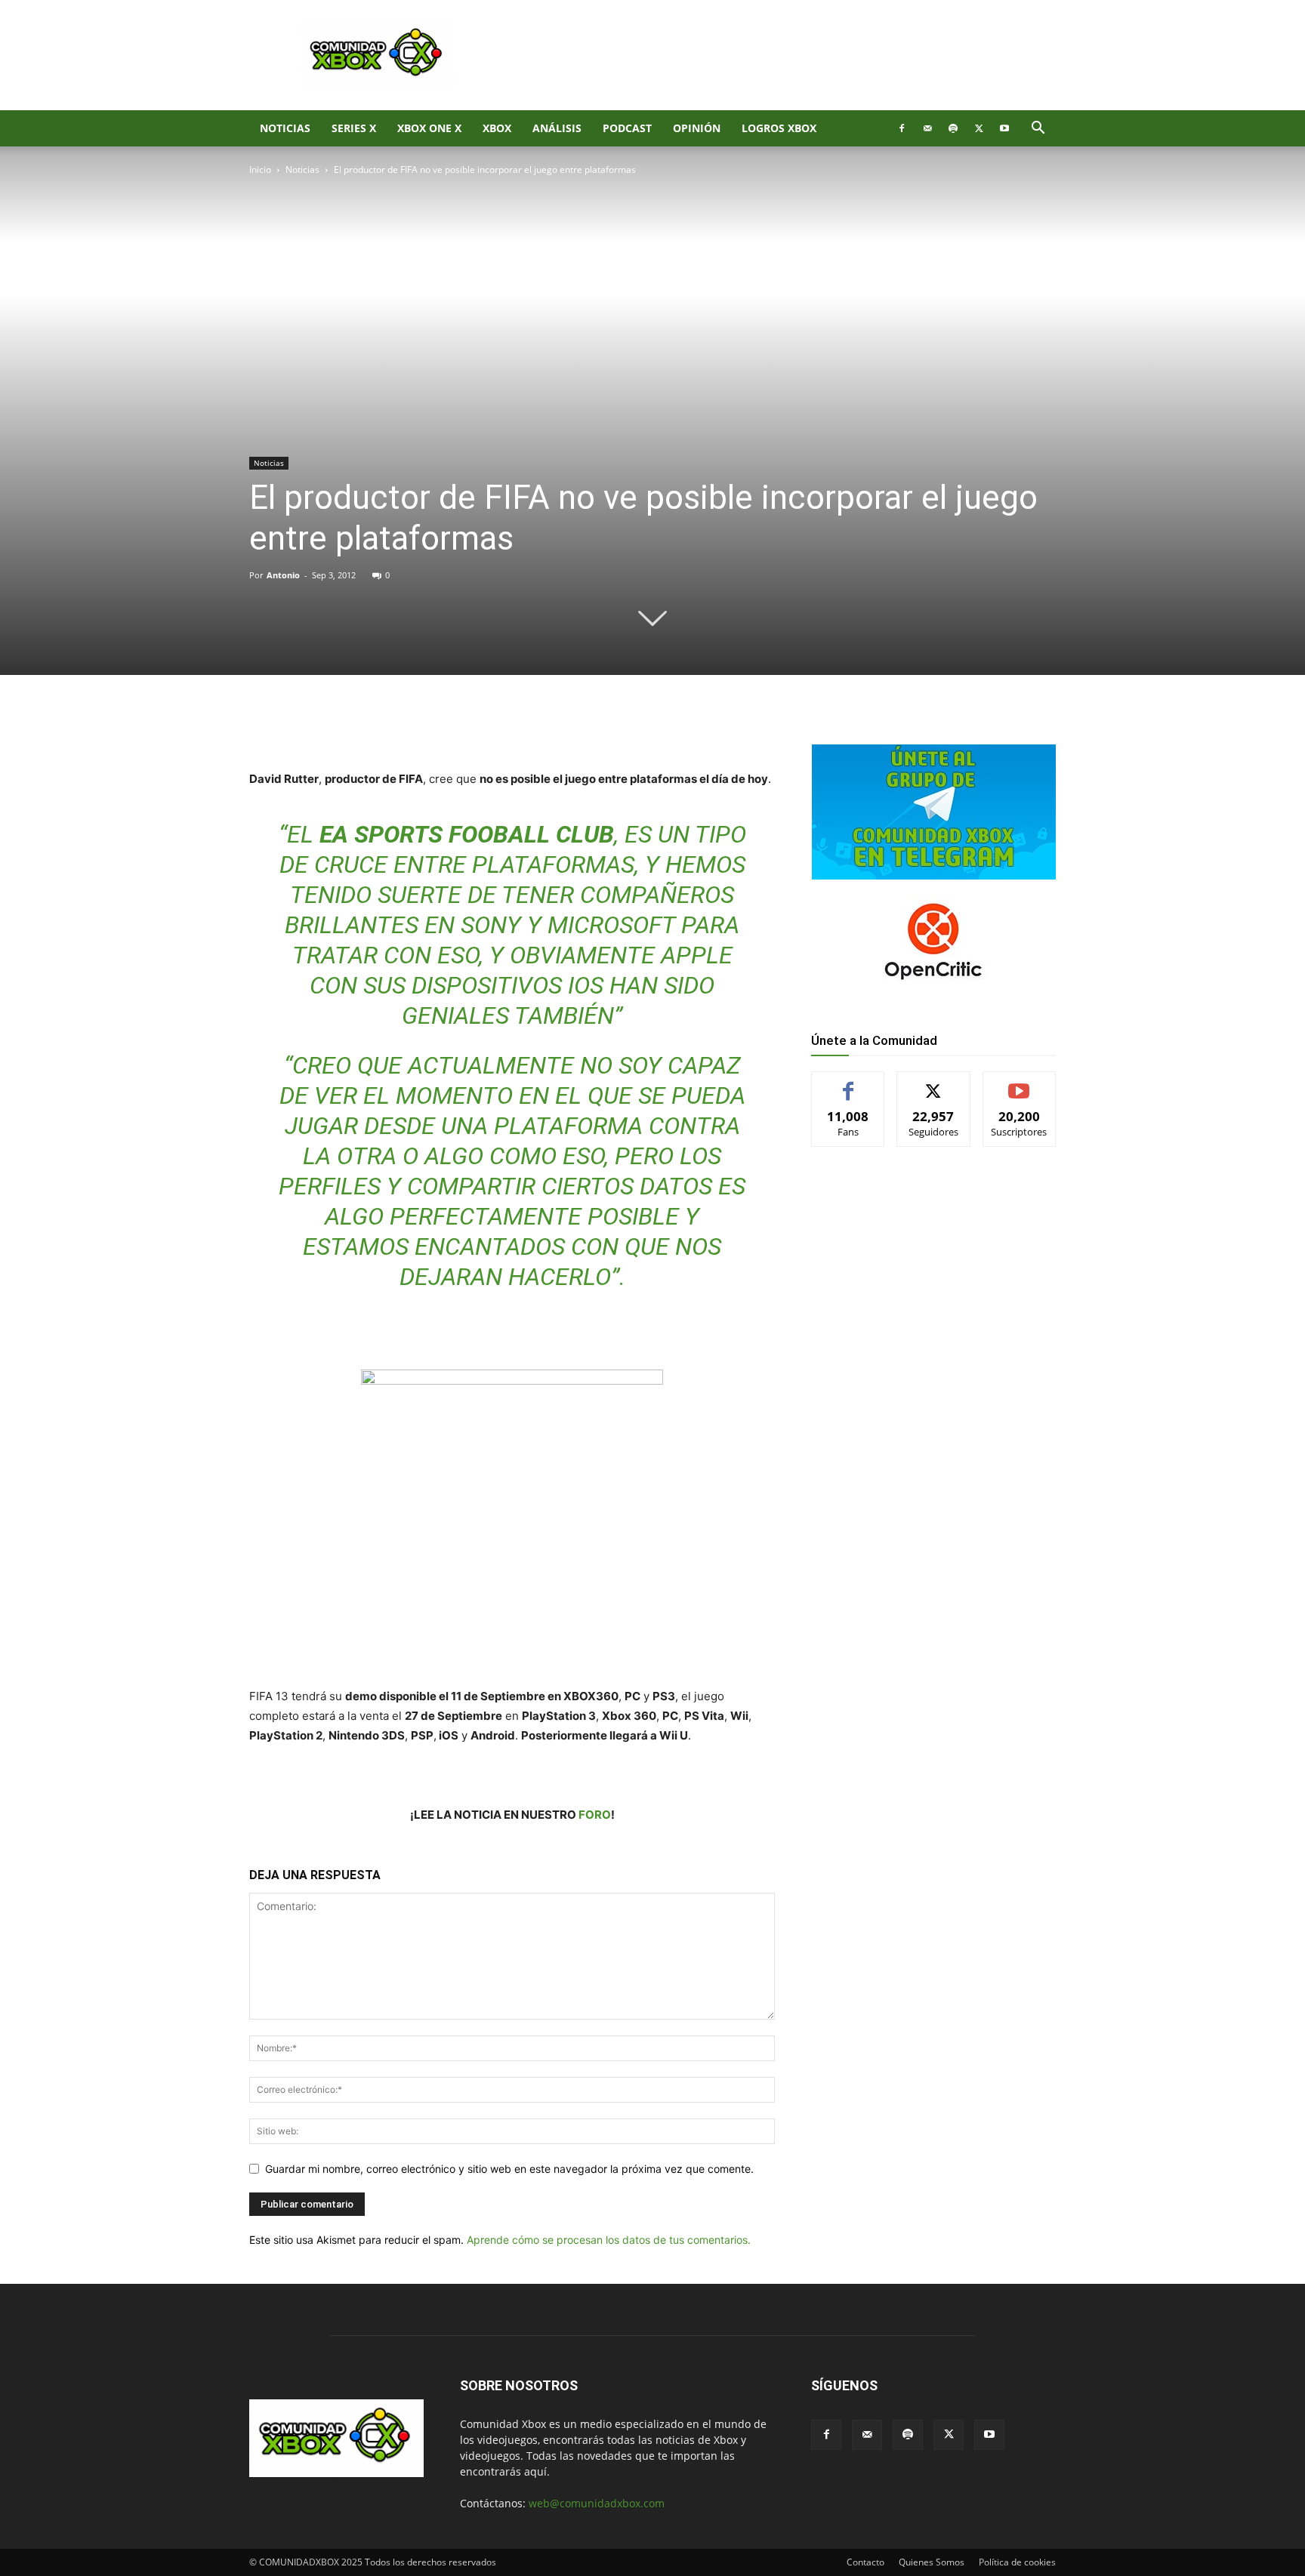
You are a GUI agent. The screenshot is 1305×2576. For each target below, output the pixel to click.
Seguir (934, 1083)
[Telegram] (461, 726)
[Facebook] (902, 128)
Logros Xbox (779, 128)
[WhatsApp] (426, 726)
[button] (1038, 129)
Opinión (697, 128)
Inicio (260, 169)
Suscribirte (1020, 1083)
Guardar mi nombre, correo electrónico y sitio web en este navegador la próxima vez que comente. (509, 2169)
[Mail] (927, 128)
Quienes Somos (932, 2562)
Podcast (627, 128)
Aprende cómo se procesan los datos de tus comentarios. (609, 2240)
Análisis (557, 128)
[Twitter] (979, 128)
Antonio (283, 575)
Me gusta (848, 1083)
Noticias (285, 128)
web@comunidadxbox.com (597, 2503)
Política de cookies (1017, 2562)
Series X (354, 128)
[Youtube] (1004, 128)
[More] (496, 726)
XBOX (497, 128)
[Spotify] (953, 128)
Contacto (865, 2562)
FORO (595, 1815)
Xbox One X (429, 128)
